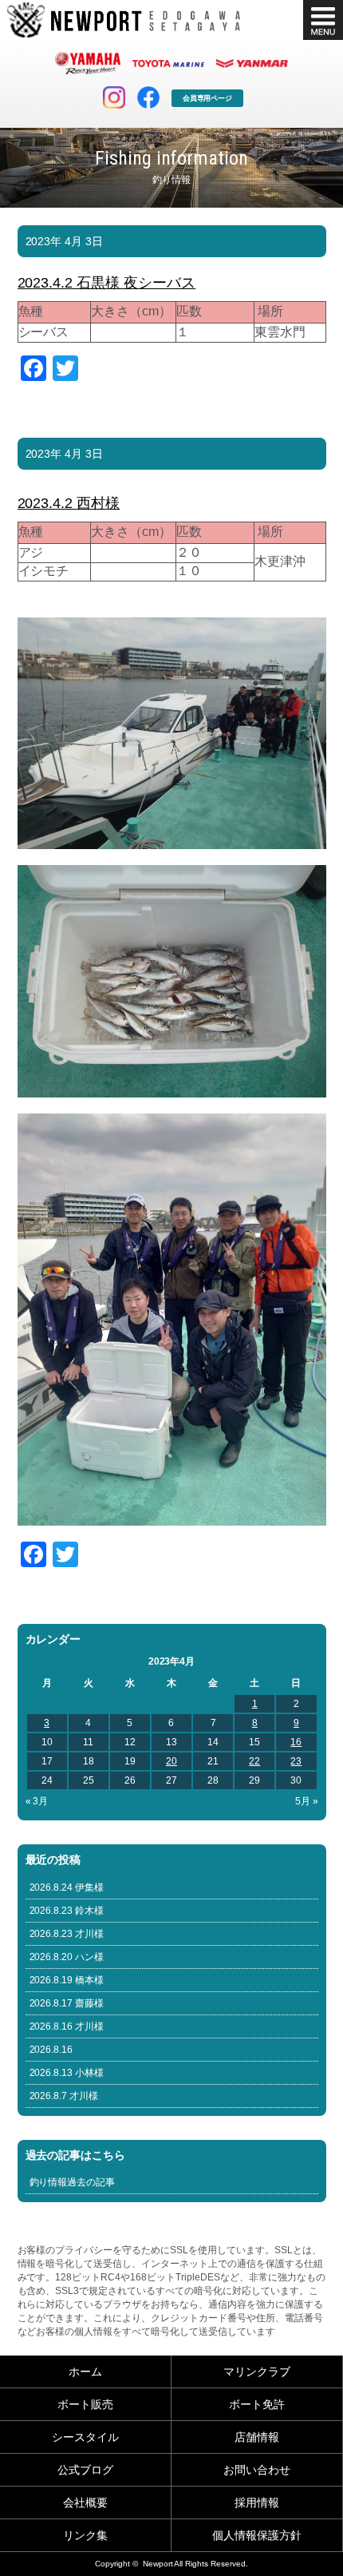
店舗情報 (257, 2437)
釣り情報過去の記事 (73, 2182)
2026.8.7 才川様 (64, 2096)
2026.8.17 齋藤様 (67, 2003)
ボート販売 (85, 2404)
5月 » (307, 1801)
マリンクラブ (257, 2372)
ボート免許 (257, 2404)
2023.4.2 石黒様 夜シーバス (107, 283)
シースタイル (85, 2437)
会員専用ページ (208, 98)
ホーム (85, 2372)
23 (296, 1761)
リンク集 (85, 2535)
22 (254, 1761)
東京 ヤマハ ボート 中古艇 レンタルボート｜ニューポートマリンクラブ (124, 20)
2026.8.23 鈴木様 (67, 1911)
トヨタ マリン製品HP (168, 63)
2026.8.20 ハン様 (67, 1957)
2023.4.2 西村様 (69, 503)
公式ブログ (85, 2470)
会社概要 (85, 2503)
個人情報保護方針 (257, 2535)
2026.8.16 (51, 2050)
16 (296, 1742)
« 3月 (37, 1801)
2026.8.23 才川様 (67, 1934)
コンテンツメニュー (323, 20)
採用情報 (257, 2503)
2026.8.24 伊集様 (67, 1887)
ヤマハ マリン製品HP (88, 63)
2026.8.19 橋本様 (67, 1980)
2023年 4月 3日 (65, 241)
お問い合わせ (257, 2470)
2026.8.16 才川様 (67, 2026)
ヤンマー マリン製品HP (252, 63)
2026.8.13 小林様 (67, 2073)
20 (171, 1761)
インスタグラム (114, 97)
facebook (148, 97)
